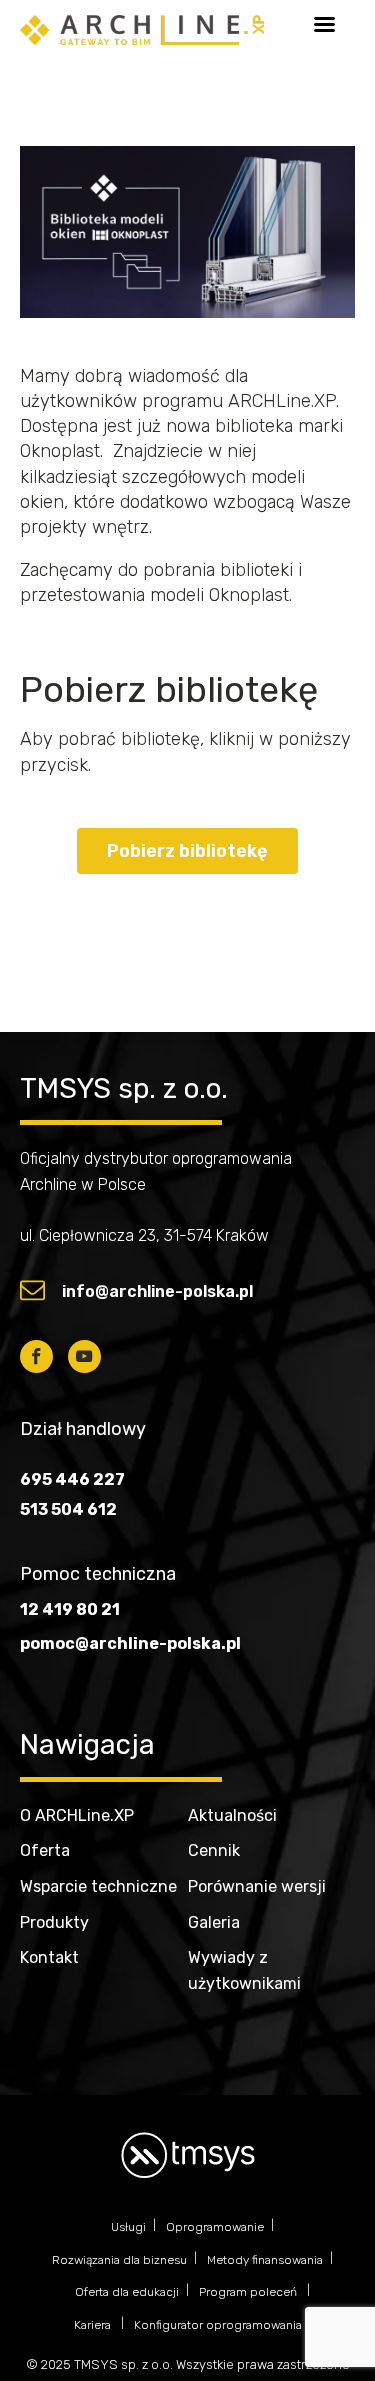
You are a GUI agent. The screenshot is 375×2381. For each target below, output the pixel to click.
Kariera (94, 2325)
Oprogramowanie (215, 2227)
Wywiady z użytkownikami (244, 1970)
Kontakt (49, 1957)
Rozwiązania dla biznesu (119, 2260)
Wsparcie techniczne (98, 1886)
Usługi (128, 2227)
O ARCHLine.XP (77, 1815)
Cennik (214, 1850)
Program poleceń (249, 2292)
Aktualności (232, 1815)
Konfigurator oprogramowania (218, 2325)
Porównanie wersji (257, 1886)
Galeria (214, 1922)
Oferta (45, 1850)
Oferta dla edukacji (127, 2292)
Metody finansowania (265, 2260)
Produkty (54, 1922)
